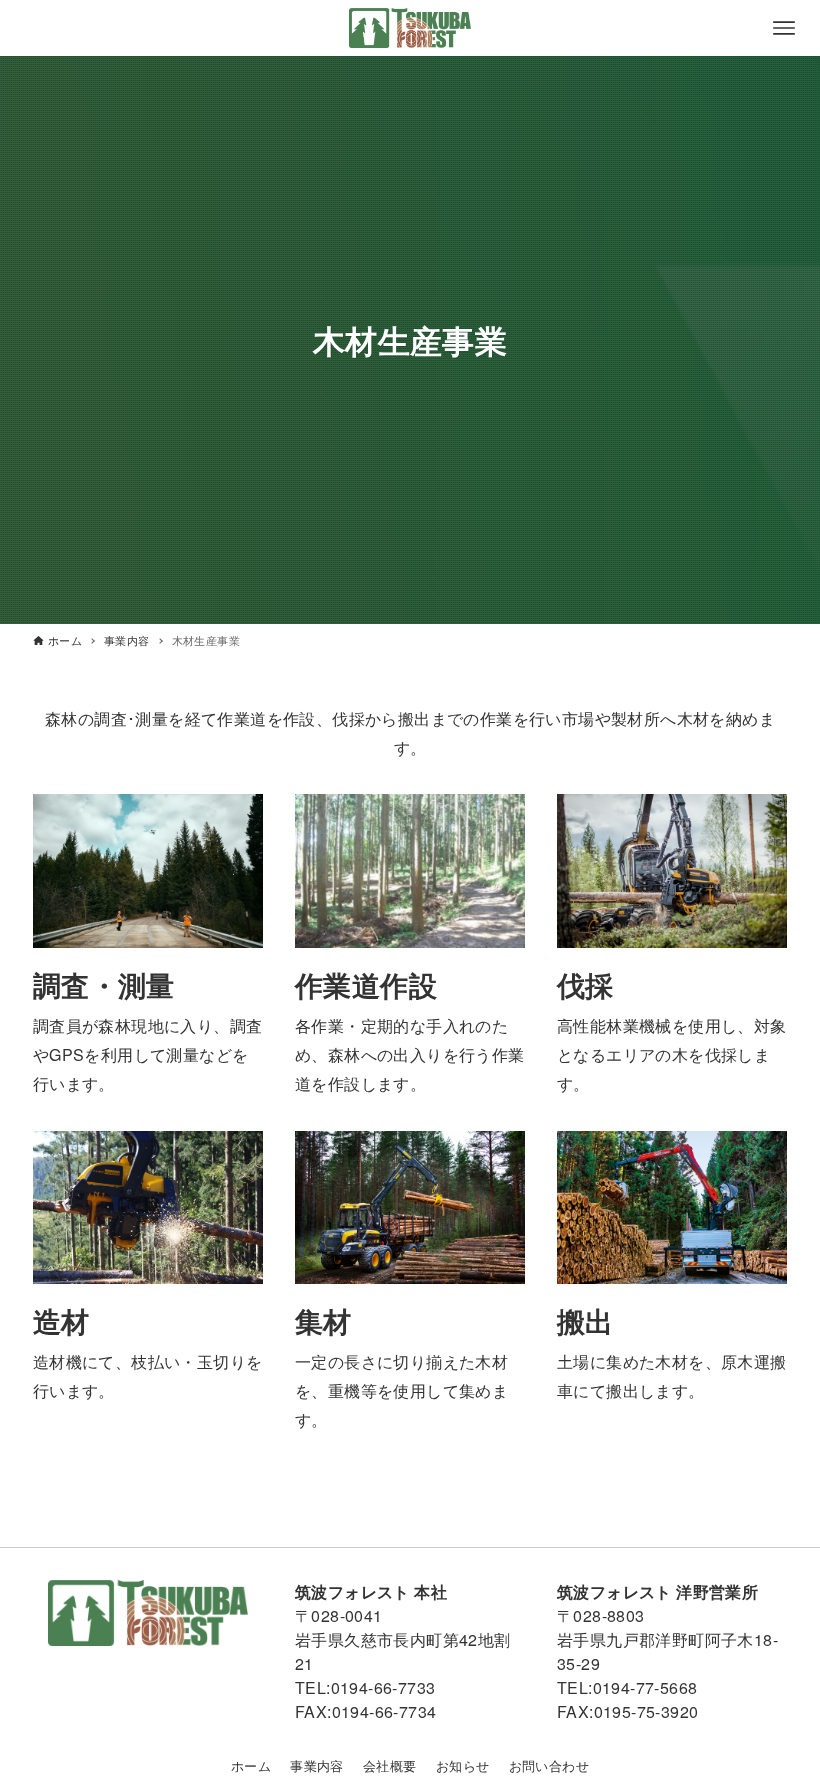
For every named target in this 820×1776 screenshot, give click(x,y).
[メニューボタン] (784, 28)
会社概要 (390, 1765)
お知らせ (463, 1765)
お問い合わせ (549, 1765)
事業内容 (317, 1765)
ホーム (251, 1765)
